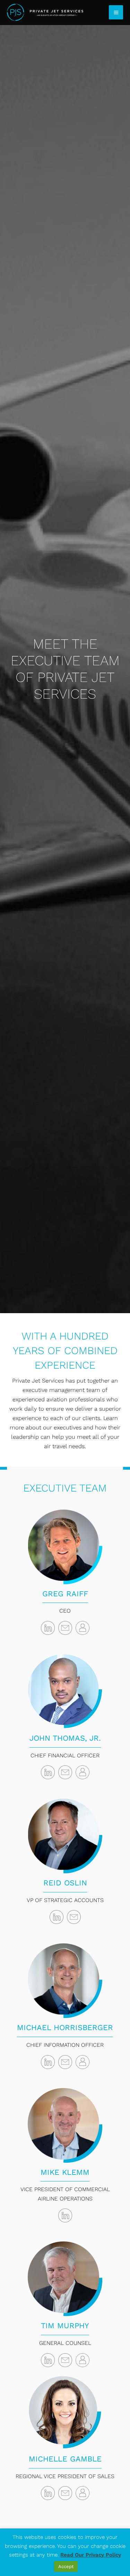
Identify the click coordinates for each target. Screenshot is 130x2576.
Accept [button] (66, 2566)
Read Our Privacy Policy (91, 2555)
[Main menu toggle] (116, 12)
